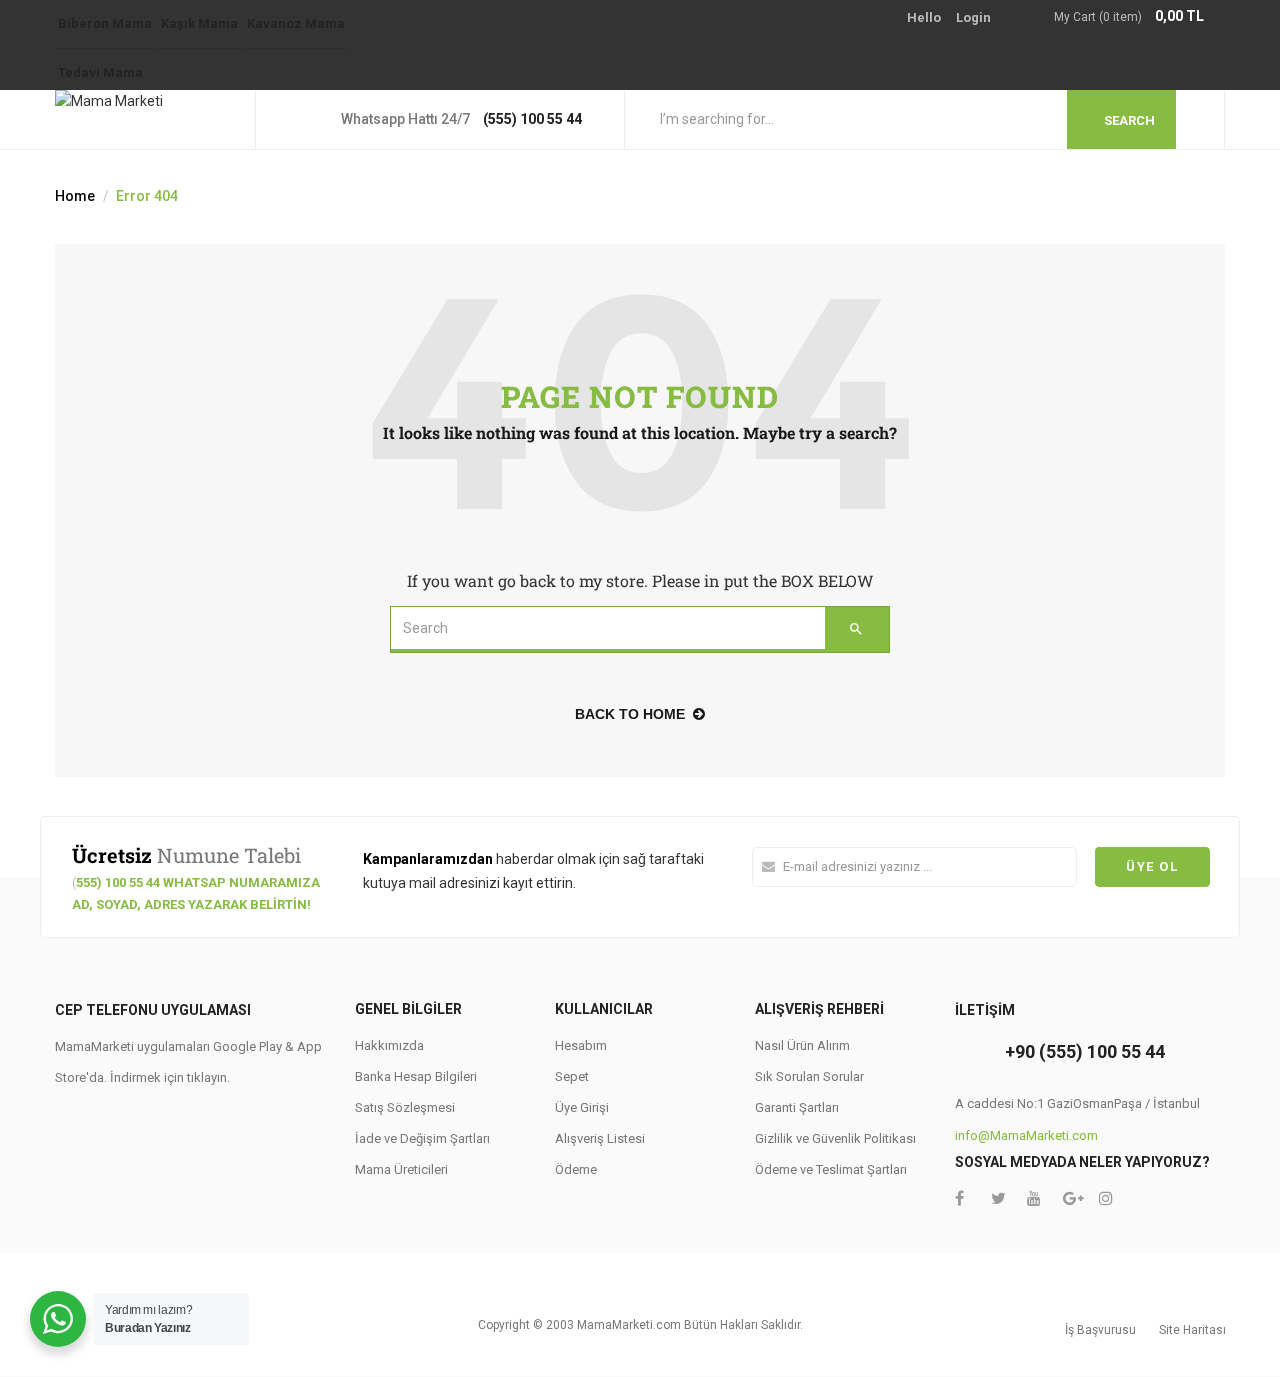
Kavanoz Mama (296, 23)
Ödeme (576, 1169)
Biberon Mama (105, 23)
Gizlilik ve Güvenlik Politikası (835, 1138)
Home (75, 196)
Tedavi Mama (100, 72)
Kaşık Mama (199, 23)
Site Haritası (1192, 1330)
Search (1129, 120)
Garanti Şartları (797, 1107)
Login (973, 17)
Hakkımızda (389, 1045)
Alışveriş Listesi (600, 1138)
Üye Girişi (582, 1107)
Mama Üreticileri (401, 1169)
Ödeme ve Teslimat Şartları (831, 1169)
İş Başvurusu (1100, 1330)
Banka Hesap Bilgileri (416, 1076)
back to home (630, 714)
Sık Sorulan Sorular (809, 1076)
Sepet (572, 1076)
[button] (1139, 17)
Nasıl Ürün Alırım (802, 1045)
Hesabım (581, 1045)
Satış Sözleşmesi (405, 1107)
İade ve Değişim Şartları (422, 1138)
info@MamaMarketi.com (1026, 1135)
